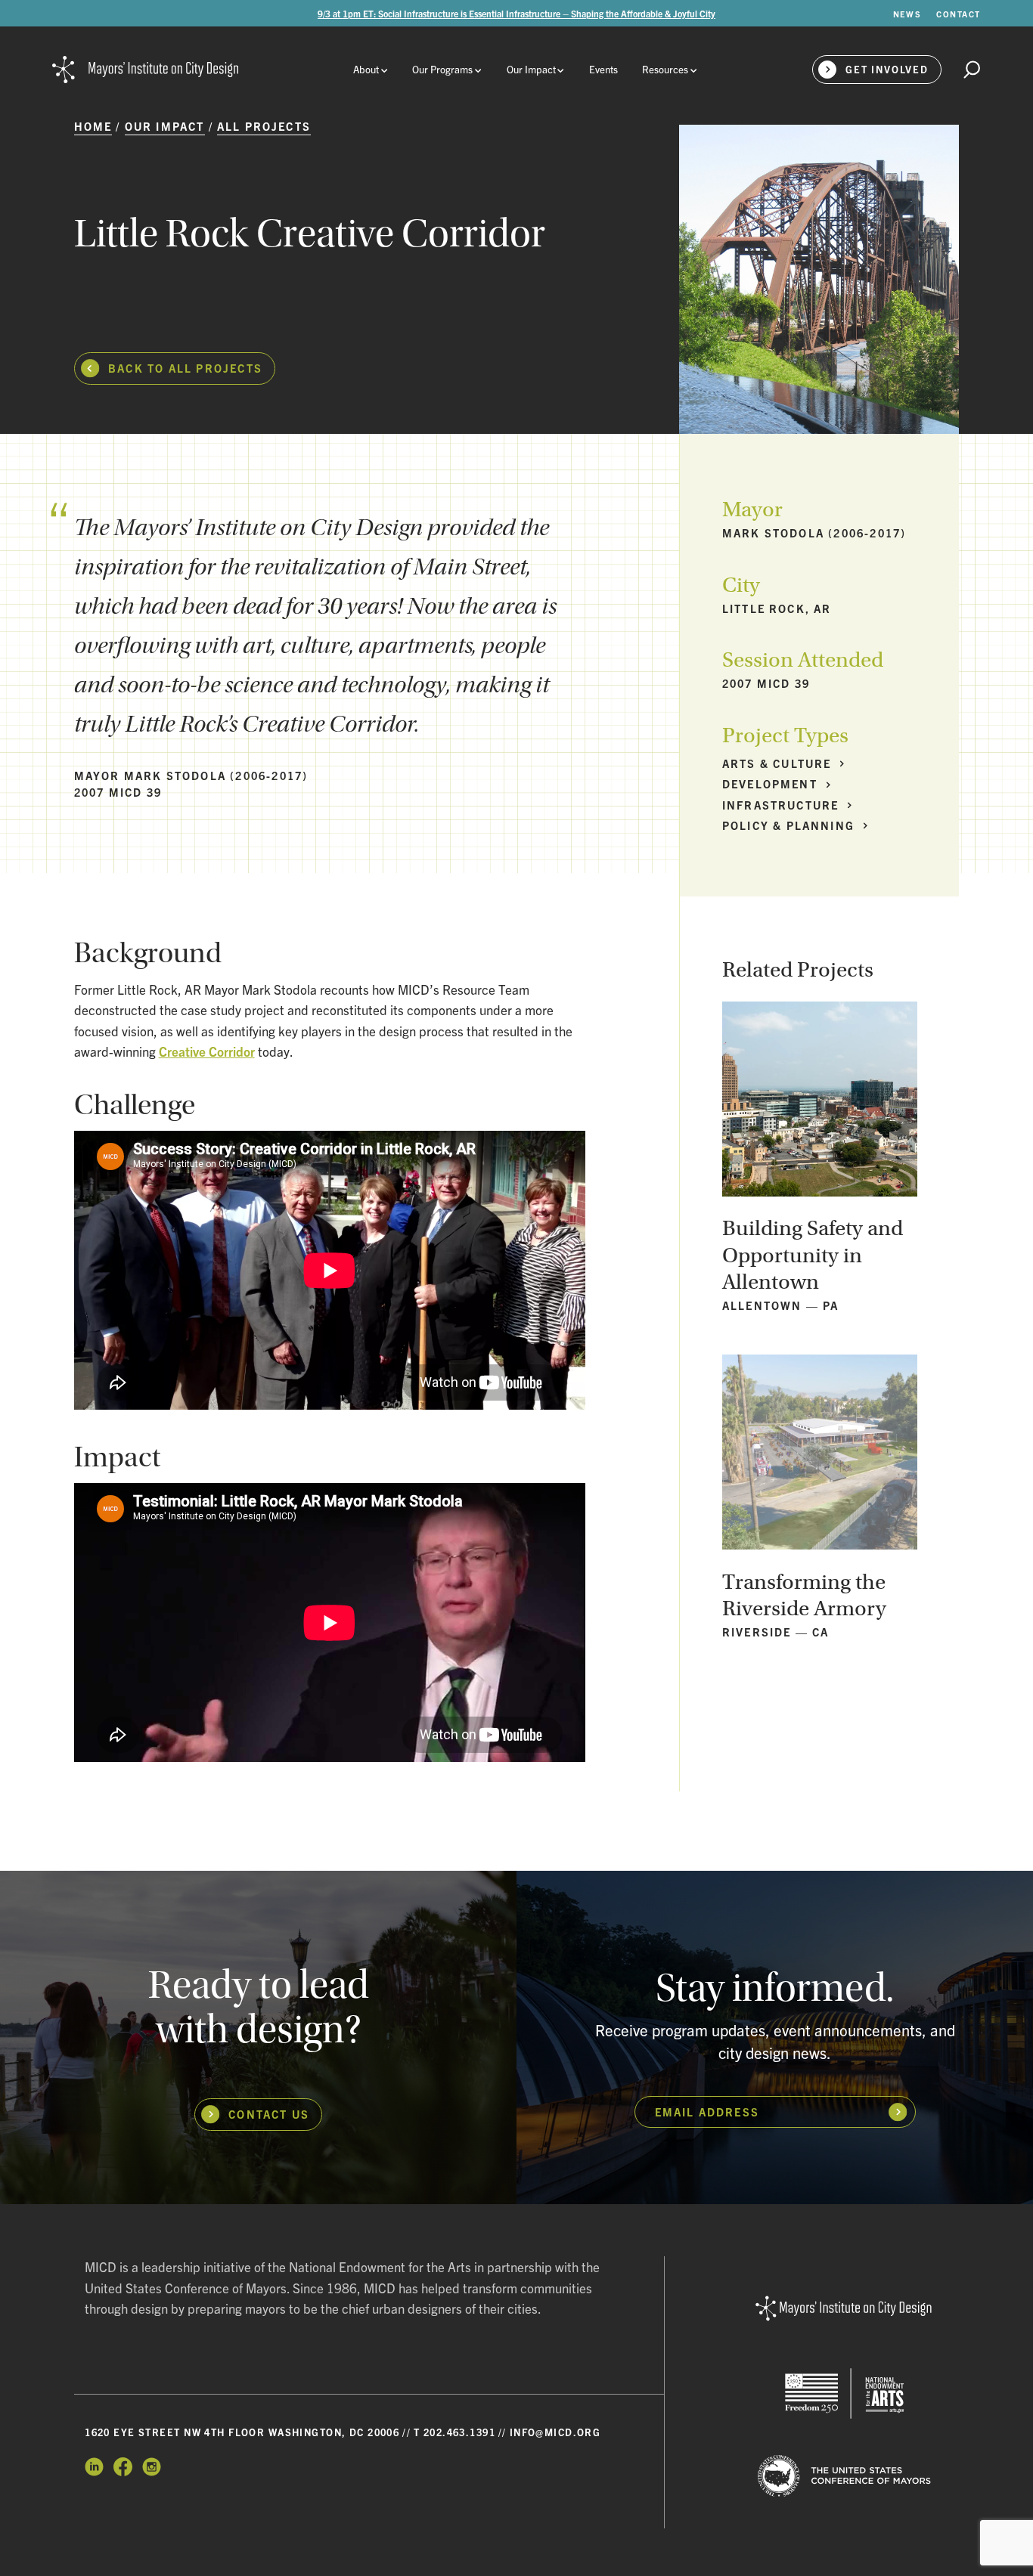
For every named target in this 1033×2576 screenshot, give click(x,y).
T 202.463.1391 (454, 2432)
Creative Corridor (207, 1051)
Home (93, 126)
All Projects (264, 126)
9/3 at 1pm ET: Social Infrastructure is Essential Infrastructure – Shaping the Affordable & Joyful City (516, 13)
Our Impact (165, 126)
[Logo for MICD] (844, 2309)
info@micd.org (555, 2432)
